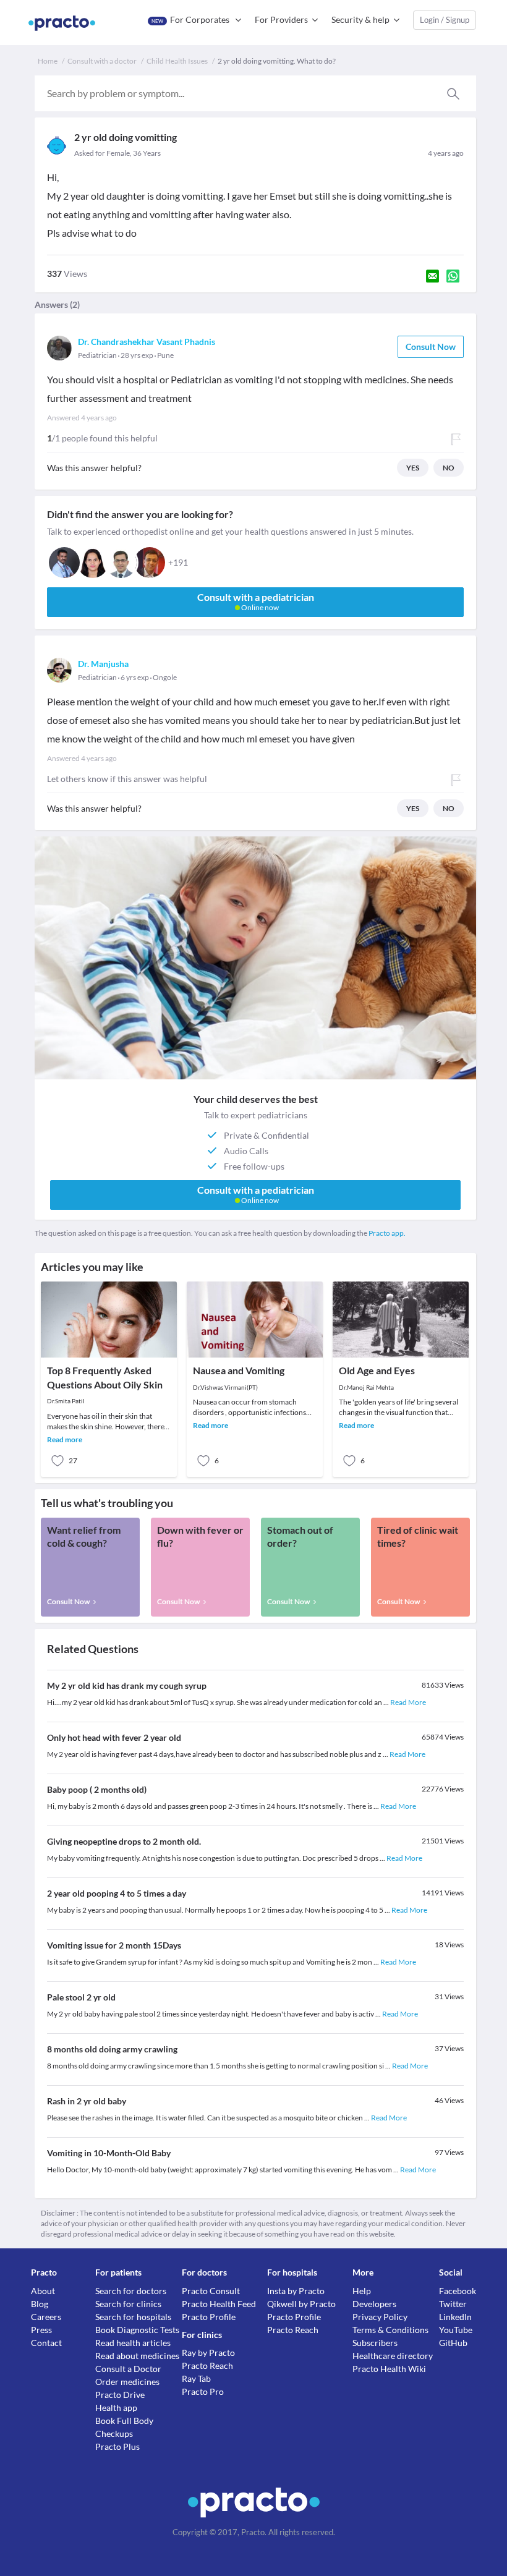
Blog (40, 2304)
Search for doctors (131, 2291)
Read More (408, 1702)
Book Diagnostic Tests (137, 2330)
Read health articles (133, 2343)
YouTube (456, 2330)
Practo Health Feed (219, 2304)
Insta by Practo (296, 2291)
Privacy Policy (380, 2317)
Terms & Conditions (390, 2330)
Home (48, 61)
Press (41, 2330)
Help (362, 2291)
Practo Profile (209, 2317)
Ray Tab (196, 2378)
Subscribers (375, 2343)
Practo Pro (203, 2391)
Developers (374, 2304)
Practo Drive (120, 2395)
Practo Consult (211, 2291)
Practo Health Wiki (389, 2369)
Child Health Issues (177, 61)
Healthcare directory (393, 2356)
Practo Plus (117, 2446)
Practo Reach (207, 2366)
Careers (46, 2317)
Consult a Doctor (128, 2369)
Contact (46, 2343)
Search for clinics (128, 2304)
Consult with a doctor (102, 61)
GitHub (453, 2343)
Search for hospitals (133, 2317)
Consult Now (431, 346)
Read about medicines (137, 2356)
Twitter (453, 2304)
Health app (116, 2408)
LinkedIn (455, 2317)
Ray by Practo (208, 2353)
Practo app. (387, 1233)
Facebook (458, 2291)
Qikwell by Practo (301, 2304)
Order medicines (127, 2382)
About (43, 2291)
